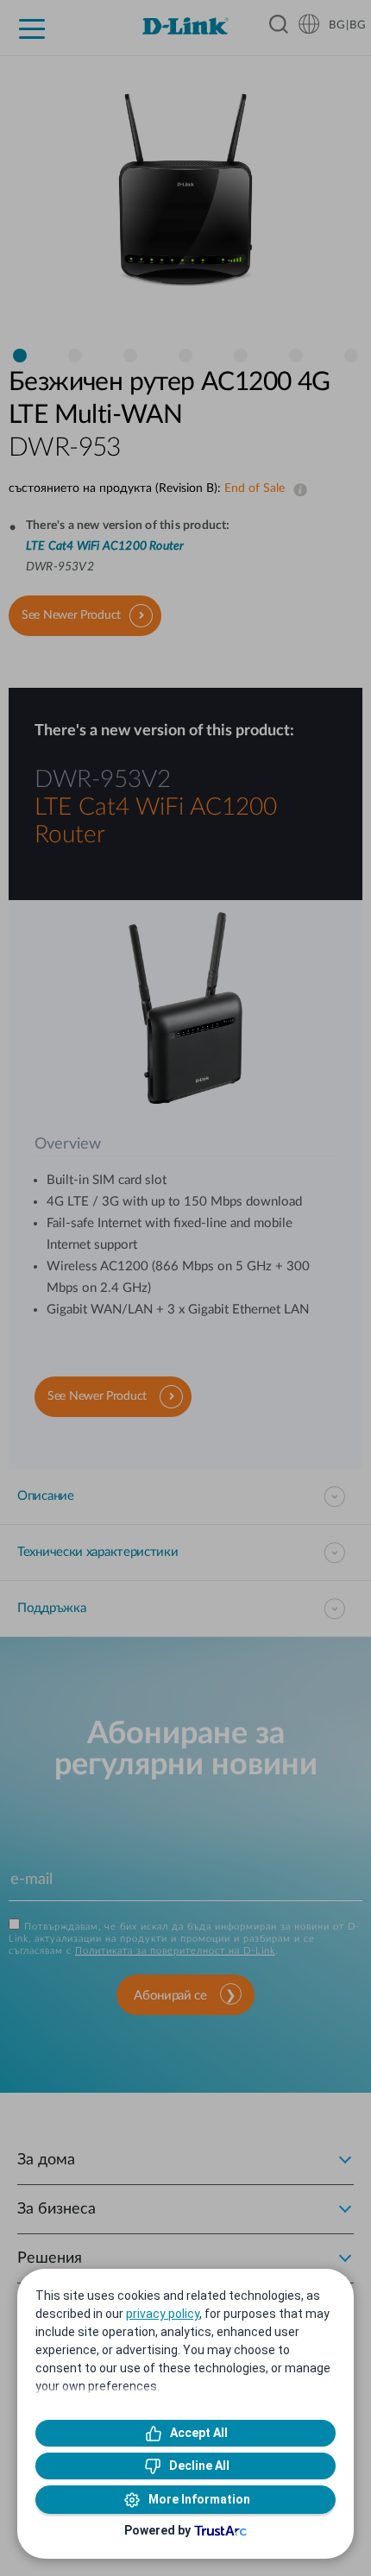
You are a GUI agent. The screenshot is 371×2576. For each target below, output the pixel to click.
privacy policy (163, 2314)
